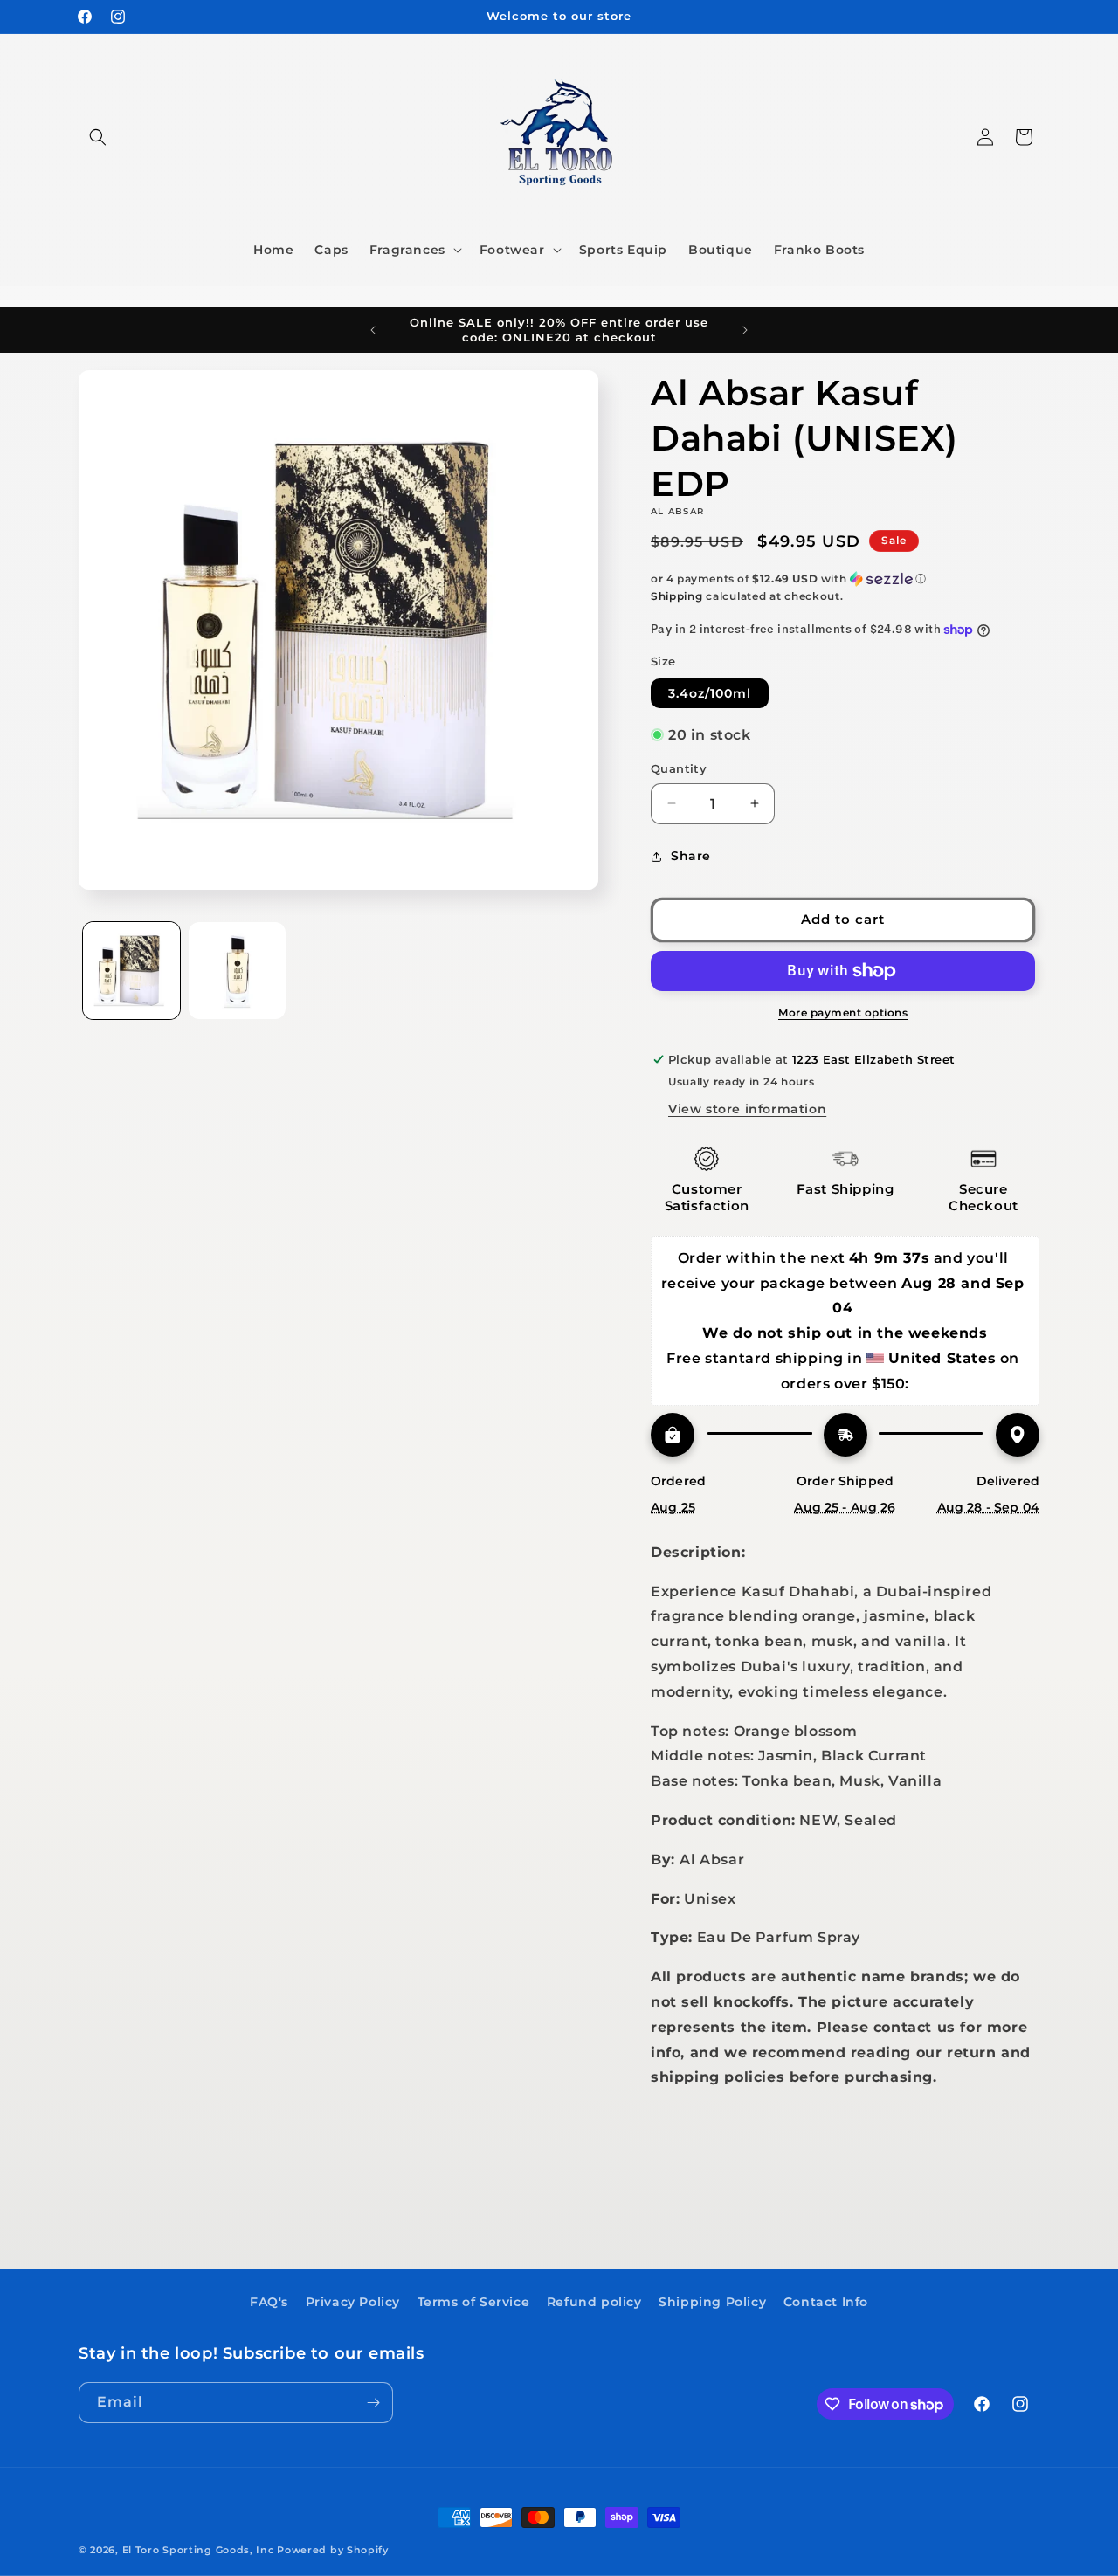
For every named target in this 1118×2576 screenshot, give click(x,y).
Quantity (679, 768)
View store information (747, 1109)
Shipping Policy (712, 2302)
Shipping (677, 596)
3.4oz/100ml (710, 693)
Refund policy (594, 2302)
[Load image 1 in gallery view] (131, 971)
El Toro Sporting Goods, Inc (198, 2550)
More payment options (843, 1012)
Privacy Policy (353, 2302)
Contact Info (826, 2302)
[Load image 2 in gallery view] (237, 971)
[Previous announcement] (373, 330)
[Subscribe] (373, 2403)
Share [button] (691, 856)
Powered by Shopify (333, 2550)
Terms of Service (474, 2302)
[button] (98, 137)
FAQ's (269, 2302)
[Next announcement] (745, 330)
